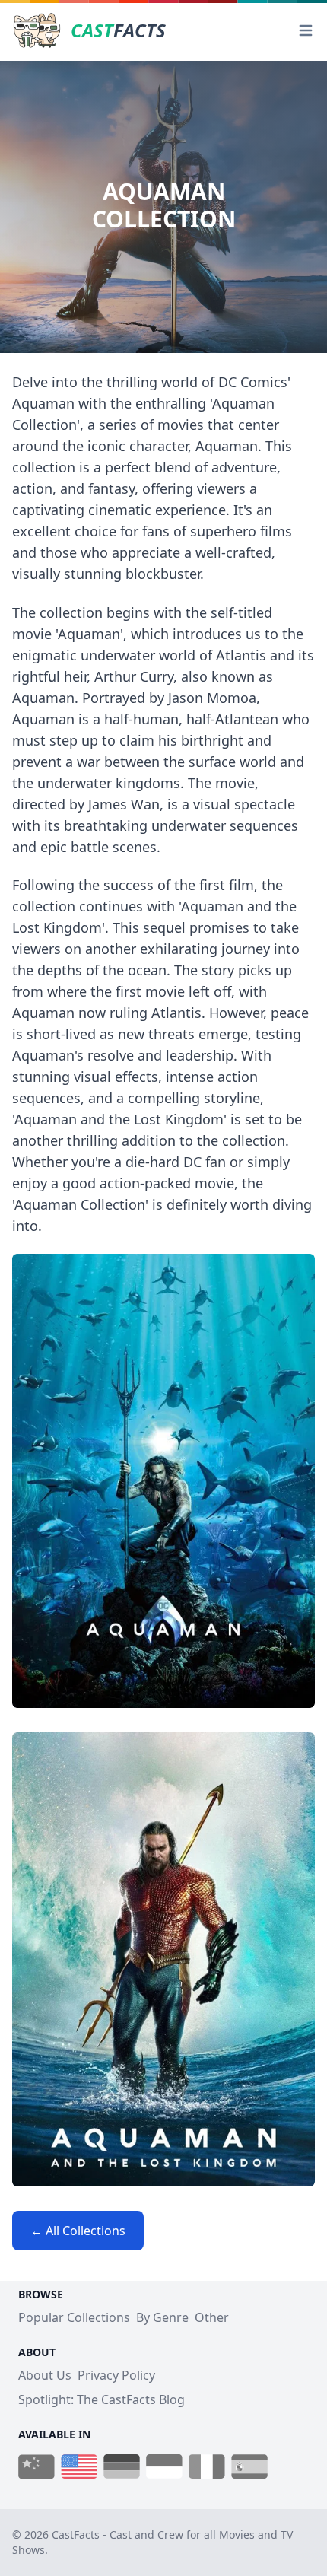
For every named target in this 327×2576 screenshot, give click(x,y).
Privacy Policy (116, 2375)
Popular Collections (74, 2317)
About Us (45, 2375)
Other (212, 2317)
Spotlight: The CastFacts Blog (102, 2399)
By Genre (162, 2317)
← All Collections (78, 2231)
